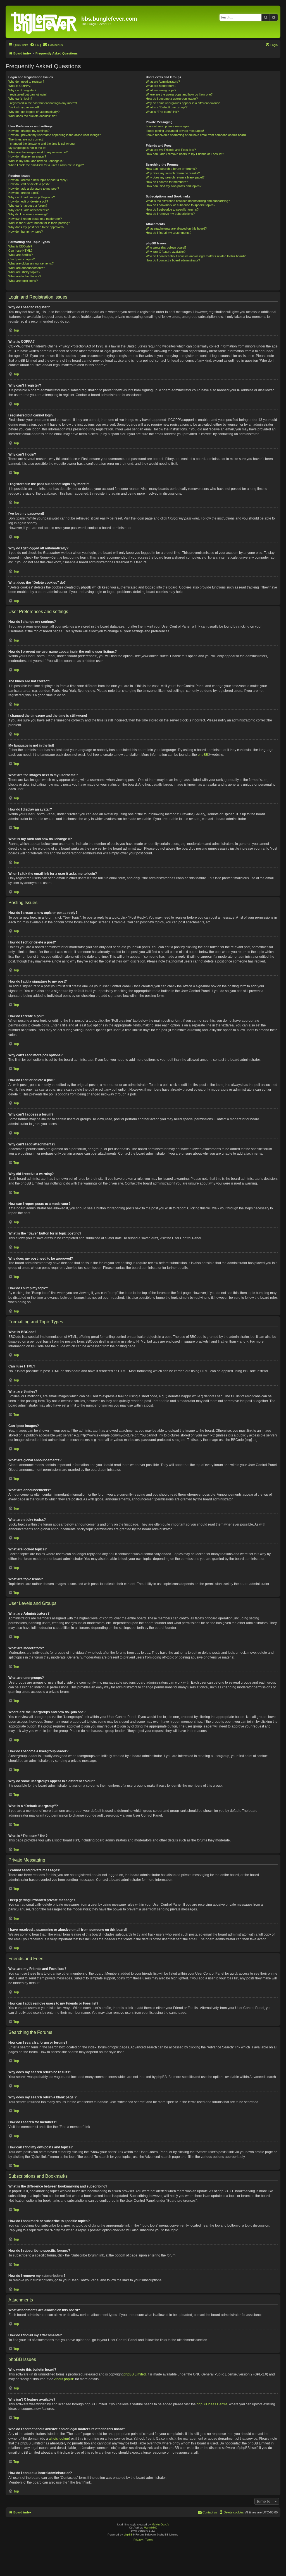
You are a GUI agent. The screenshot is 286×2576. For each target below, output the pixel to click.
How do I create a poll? (24, 193)
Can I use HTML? (20, 251)
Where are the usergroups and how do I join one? (179, 94)
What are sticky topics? (24, 272)
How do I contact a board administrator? (173, 260)
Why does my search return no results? (173, 173)
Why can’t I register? (22, 90)
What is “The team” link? (162, 112)
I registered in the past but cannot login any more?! (43, 103)
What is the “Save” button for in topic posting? (39, 223)
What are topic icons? (23, 281)
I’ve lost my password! (24, 107)
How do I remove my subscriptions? (170, 214)
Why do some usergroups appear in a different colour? (183, 103)
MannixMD (151, 2528)
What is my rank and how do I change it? (36, 161)
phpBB (203, 755)
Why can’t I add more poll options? (32, 197)
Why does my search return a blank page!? (175, 177)
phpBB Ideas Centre (212, 2404)
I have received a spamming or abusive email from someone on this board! (196, 135)
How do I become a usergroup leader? (172, 99)
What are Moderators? (161, 86)
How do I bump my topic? (26, 232)
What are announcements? (27, 268)
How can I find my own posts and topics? (174, 186)
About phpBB (64, 2379)
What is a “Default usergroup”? (167, 107)
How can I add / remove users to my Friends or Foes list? (185, 154)
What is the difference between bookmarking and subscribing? (188, 201)
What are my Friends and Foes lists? (171, 150)
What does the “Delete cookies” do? (33, 116)
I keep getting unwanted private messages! (175, 131)
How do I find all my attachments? (169, 233)
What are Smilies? (21, 255)
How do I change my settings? (29, 131)
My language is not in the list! (28, 148)
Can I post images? (22, 259)
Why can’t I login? (20, 99)
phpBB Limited (135, 2374)
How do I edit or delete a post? (29, 184)
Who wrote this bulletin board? (166, 247)
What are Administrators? (163, 82)
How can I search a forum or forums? (171, 169)
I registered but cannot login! (28, 94)
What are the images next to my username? (38, 152)
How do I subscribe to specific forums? (172, 209)
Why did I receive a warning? (28, 214)
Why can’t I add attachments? (28, 210)
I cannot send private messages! (168, 126)
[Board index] (44, 22)
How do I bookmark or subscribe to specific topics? (181, 205)
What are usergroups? (161, 90)
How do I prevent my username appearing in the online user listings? (55, 135)
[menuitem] (35, 45)
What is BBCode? (20, 246)
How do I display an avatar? (27, 156)
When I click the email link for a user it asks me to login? (46, 165)
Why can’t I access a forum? (28, 206)
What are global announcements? (31, 263)
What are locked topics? (25, 276)
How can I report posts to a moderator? (35, 219)
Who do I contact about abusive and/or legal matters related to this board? (196, 256)
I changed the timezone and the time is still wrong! (42, 144)
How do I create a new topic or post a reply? (38, 180)
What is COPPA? (20, 86)
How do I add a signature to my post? (34, 189)
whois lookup (59, 2439)
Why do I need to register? (26, 82)
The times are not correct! (26, 139)
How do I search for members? (167, 182)
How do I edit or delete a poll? (28, 201)
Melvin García (160, 2524)
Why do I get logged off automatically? (34, 112)
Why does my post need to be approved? (36, 227)
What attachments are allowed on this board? (176, 228)
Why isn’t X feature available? (166, 252)
